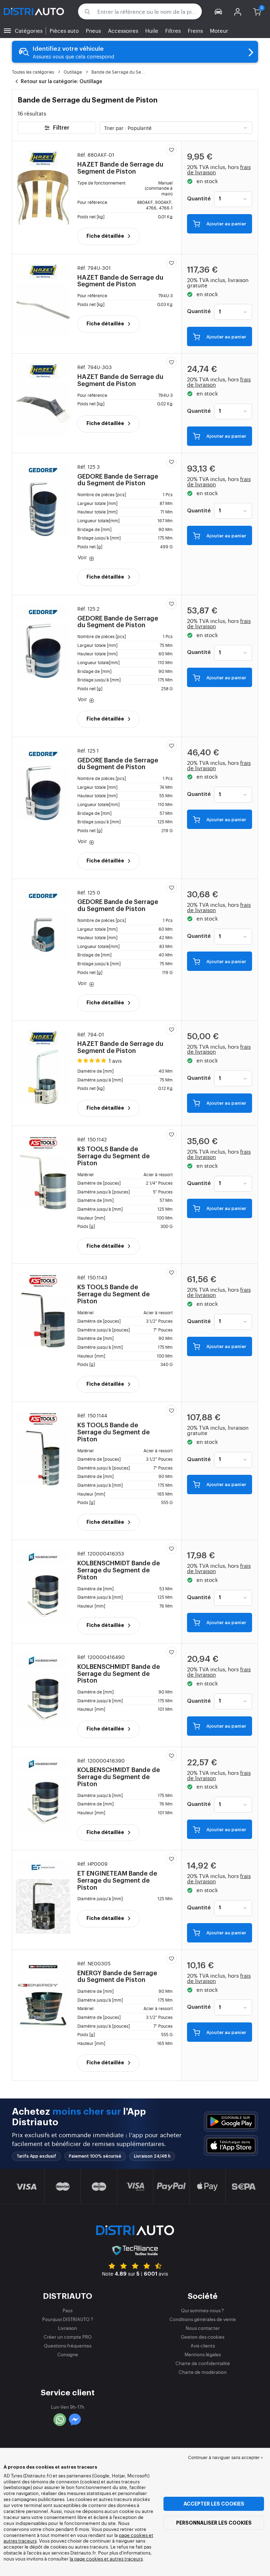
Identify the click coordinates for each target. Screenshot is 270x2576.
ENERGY (117, 1972)
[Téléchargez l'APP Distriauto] (231, 2122)
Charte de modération (203, 2372)
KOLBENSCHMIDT (119, 1565)
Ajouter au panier (226, 224)
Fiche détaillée (106, 236)
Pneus (93, 30)
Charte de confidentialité (203, 2363)
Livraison (67, 2328)
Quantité (199, 199)
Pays (67, 2310)
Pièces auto (64, 30)
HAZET (120, 163)
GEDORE (118, 475)
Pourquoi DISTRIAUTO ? (68, 2319)
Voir (83, 557)
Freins (195, 30)
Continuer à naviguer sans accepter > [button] (226, 2457)
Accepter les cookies (214, 2504)
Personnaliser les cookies (214, 2523)
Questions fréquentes (68, 2346)
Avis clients (203, 2346)
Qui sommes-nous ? (202, 2310)
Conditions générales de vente (203, 2319)
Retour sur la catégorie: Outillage (61, 82)
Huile (152, 30)
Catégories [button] (29, 30)
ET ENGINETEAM (117, 1876)
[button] (218, 11)
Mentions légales (203, 2354)
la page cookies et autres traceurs (106, 2559)
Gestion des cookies (202, 2337)
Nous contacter (203, 2328)
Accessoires (123, 30)
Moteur (219, 30)
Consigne (68, 2354)
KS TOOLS (114, 1151)
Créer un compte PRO (68, 2337)
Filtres (173, 30)
